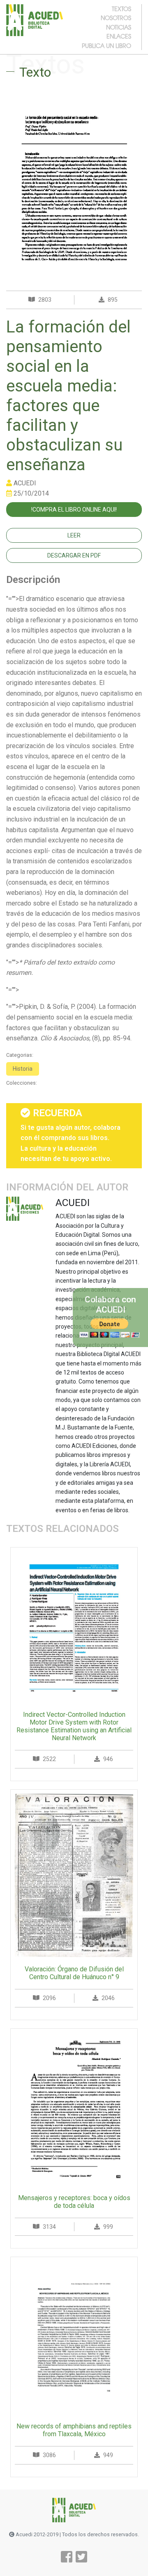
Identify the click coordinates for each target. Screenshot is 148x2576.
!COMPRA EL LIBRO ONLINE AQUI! (74, 510)
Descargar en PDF (74, 555)
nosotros (116, 18)
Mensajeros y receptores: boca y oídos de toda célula (74, 2202)
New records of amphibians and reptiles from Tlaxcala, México (74, 2430)
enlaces (119, 36)
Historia (23, 1069)
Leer (74, 535)
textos (121, 9)
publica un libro (106, 46)
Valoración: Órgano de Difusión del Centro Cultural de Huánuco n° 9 (74, 1973)
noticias (119, 27)
